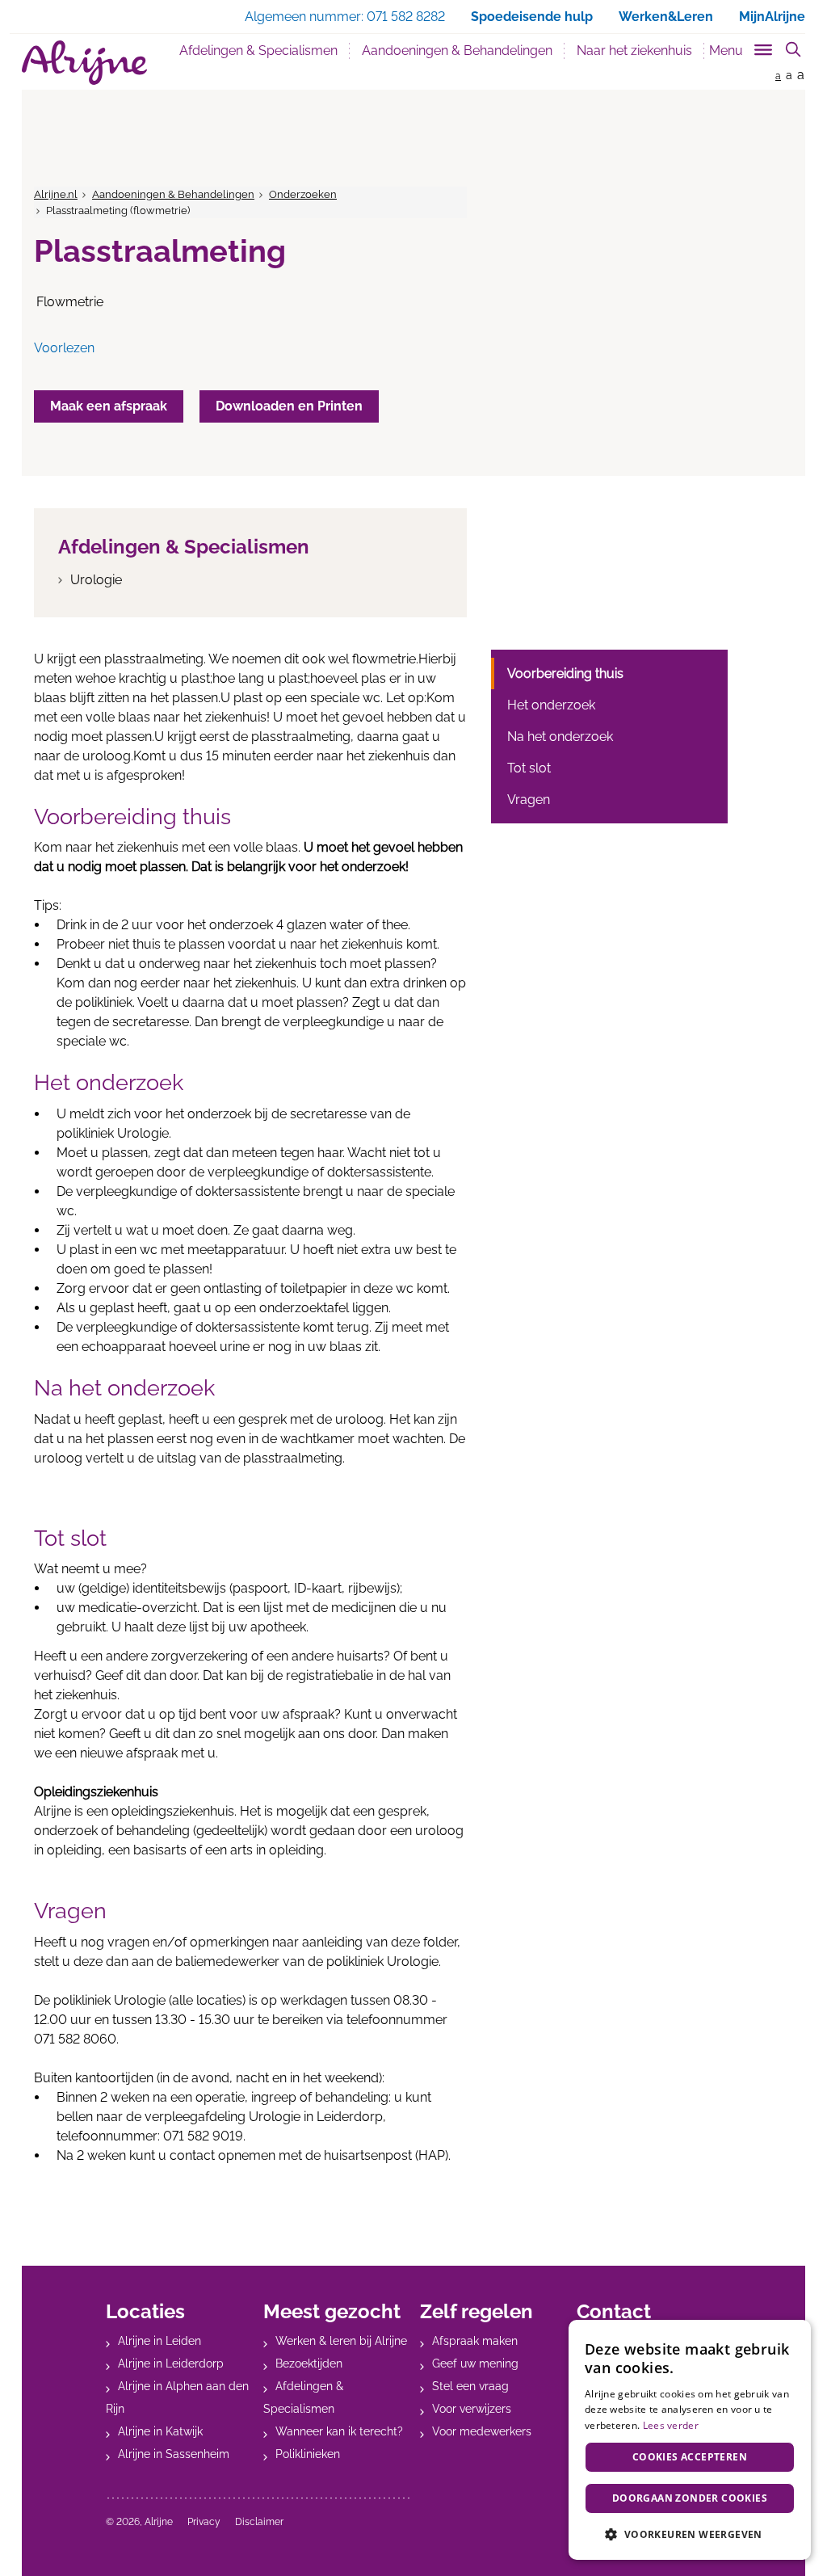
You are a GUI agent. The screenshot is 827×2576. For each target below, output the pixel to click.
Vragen (529, 800)
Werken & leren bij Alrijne (341, 2341)
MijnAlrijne (772, 17)
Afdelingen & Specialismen (258, 51)
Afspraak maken (475, 2341)
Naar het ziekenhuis (634, 51)
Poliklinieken (308, 2454)
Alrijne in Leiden (160, 2341)
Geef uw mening (475, 2363)
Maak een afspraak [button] (109, 406)
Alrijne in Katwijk (160, 2431)
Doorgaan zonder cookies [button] (690, 2498)
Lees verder (671, 2425)
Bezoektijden (309, 2363)
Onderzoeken (303, 194)
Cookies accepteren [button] (690, 2457)
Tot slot (529, 768)
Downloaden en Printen (289, 406)
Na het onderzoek (560, 737)
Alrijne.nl (56, 194)
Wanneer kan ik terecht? (339, 2431)
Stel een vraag (470, 2386)
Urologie (96, 580)
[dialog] (690, 2440)
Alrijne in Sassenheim (174, 2454)
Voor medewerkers (482, 2431)
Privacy (204, 2522)
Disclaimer (259, 2522)
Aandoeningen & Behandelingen (463, 50)
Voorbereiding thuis (565, 673)
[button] (690, 2534)
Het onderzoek (551, 705)
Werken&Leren (666, 17)
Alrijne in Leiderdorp (171, 2363)
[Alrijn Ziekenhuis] (84, 63)
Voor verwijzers (472, 2409)
